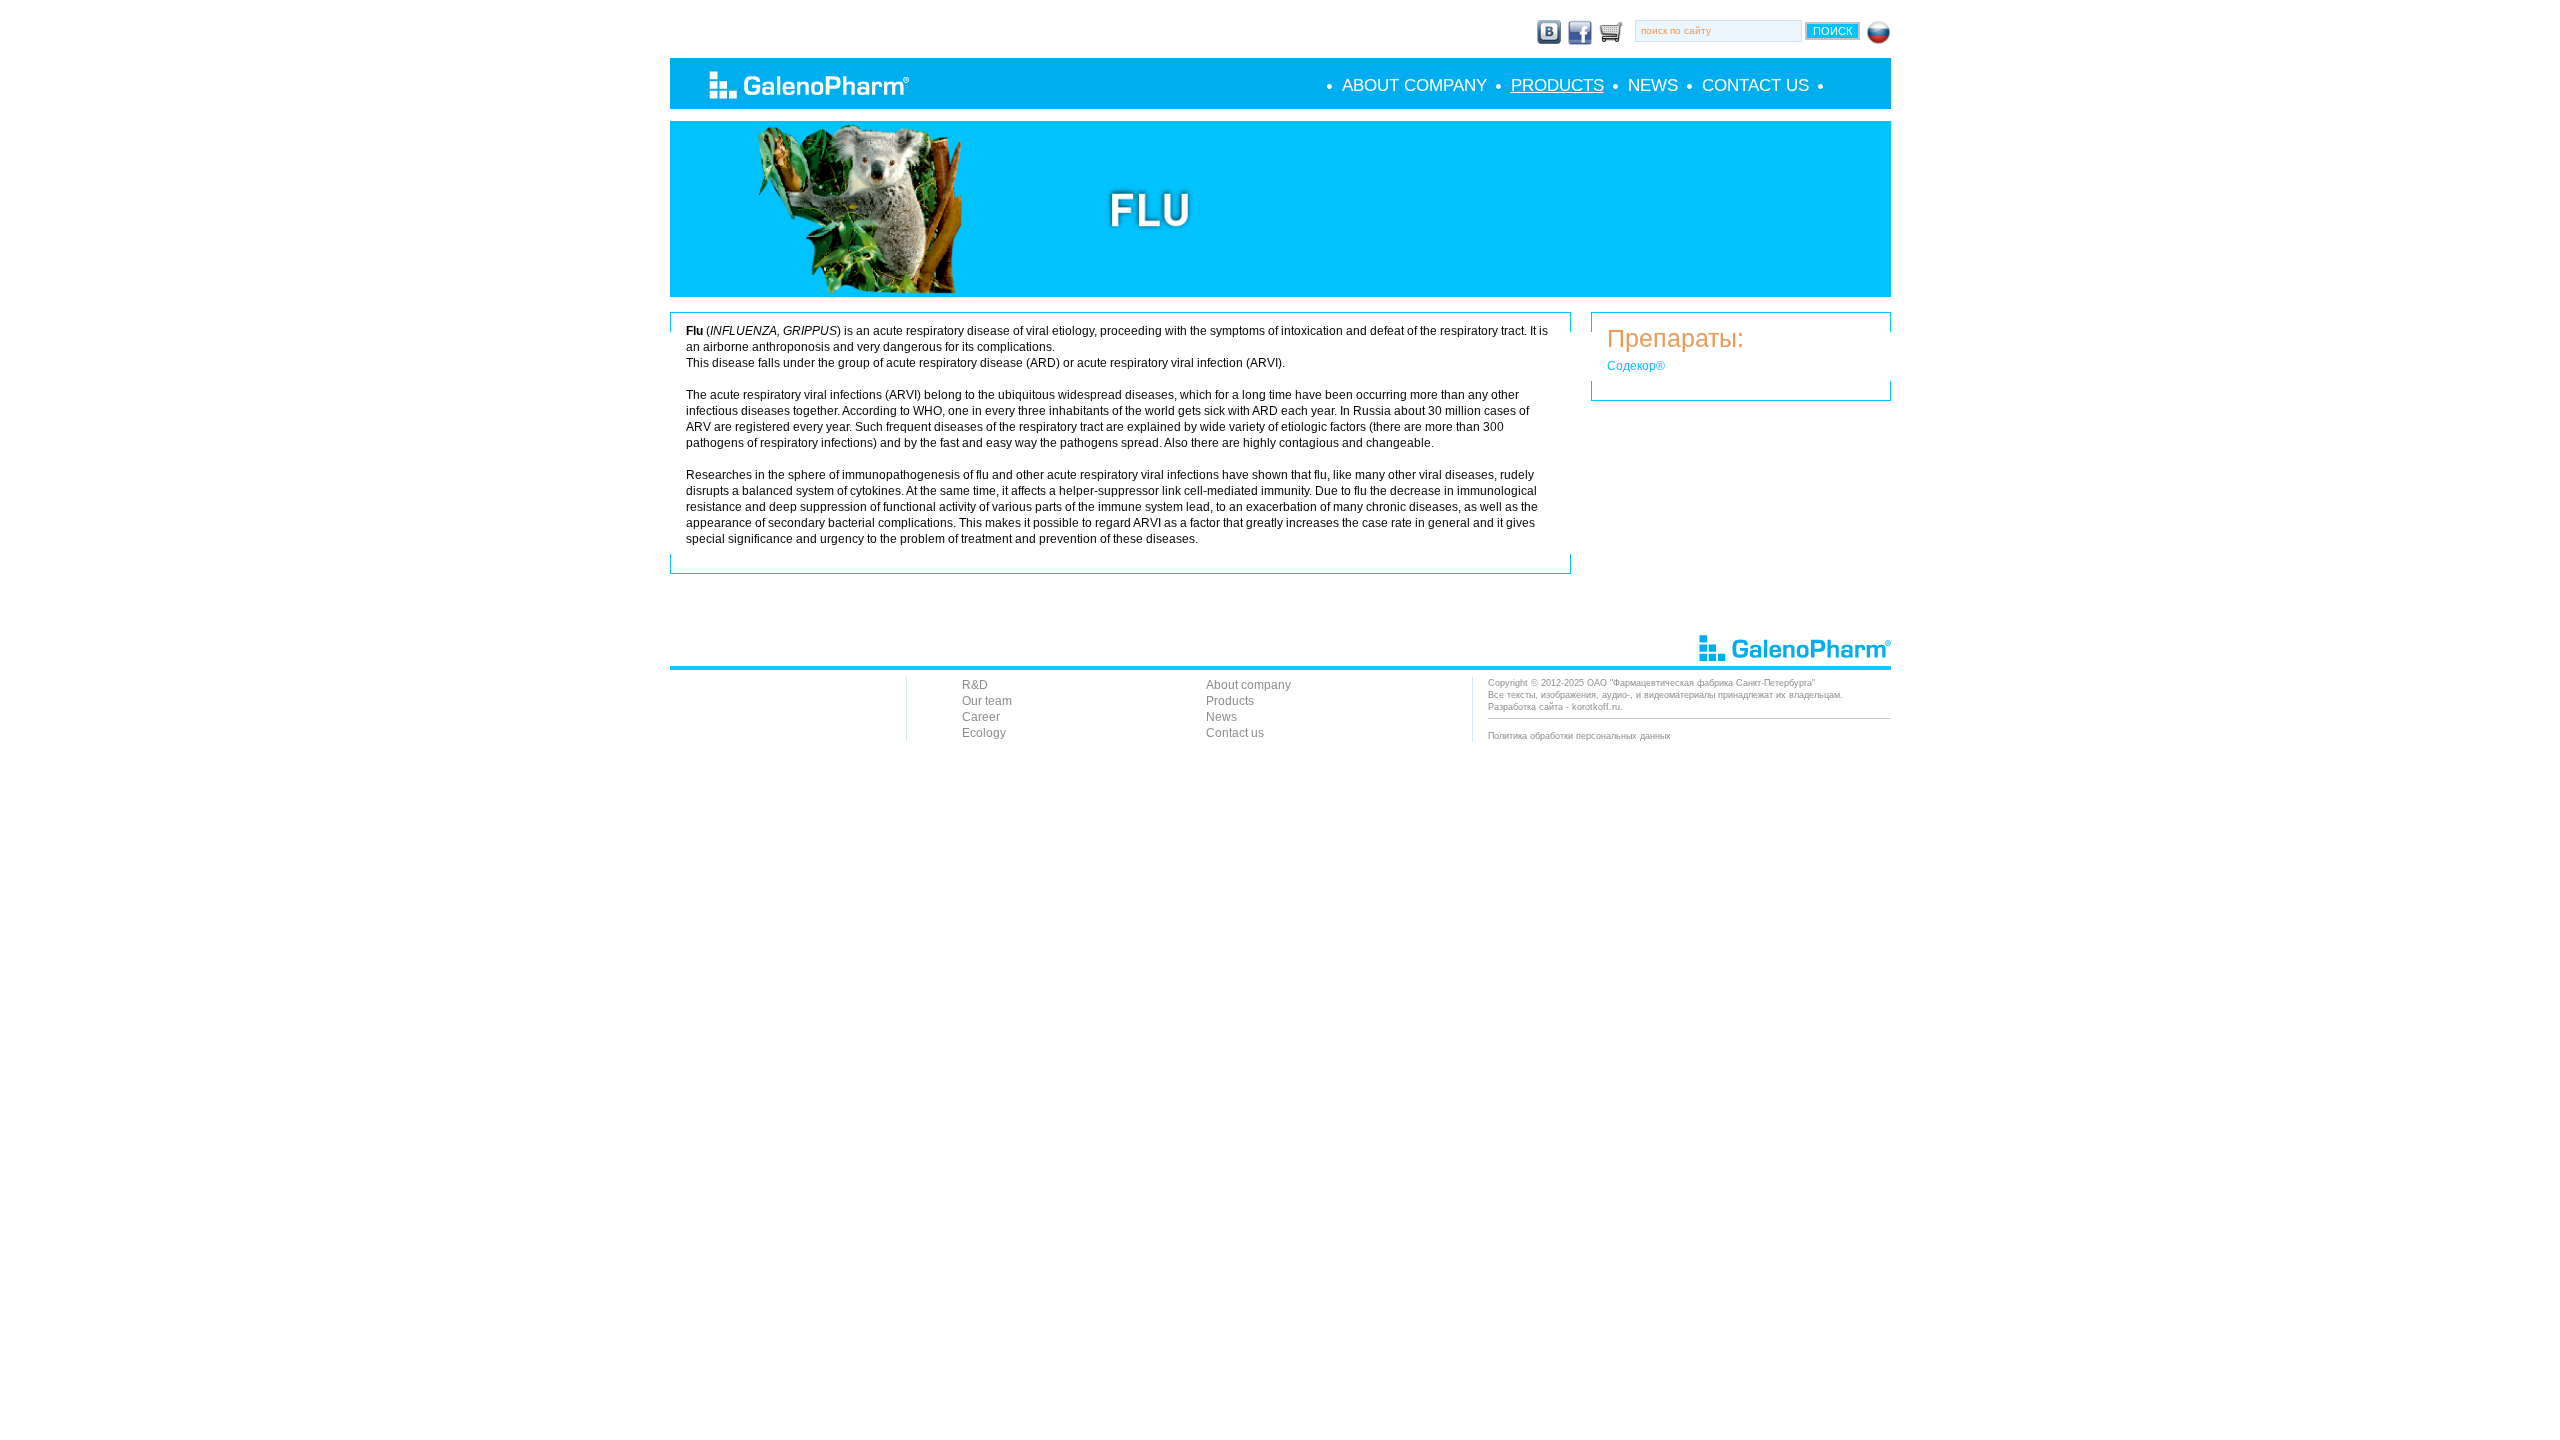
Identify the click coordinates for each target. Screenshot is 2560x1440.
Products (1557, 86)
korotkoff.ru (1596, 707)
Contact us (1755, 86)
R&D (975, 685)
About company (1414, 86)
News (1653, 86)
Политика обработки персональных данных (1579, 736)
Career (981, 717)
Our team (987, 701)
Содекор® (1636, 366)
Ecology (984, 733)
